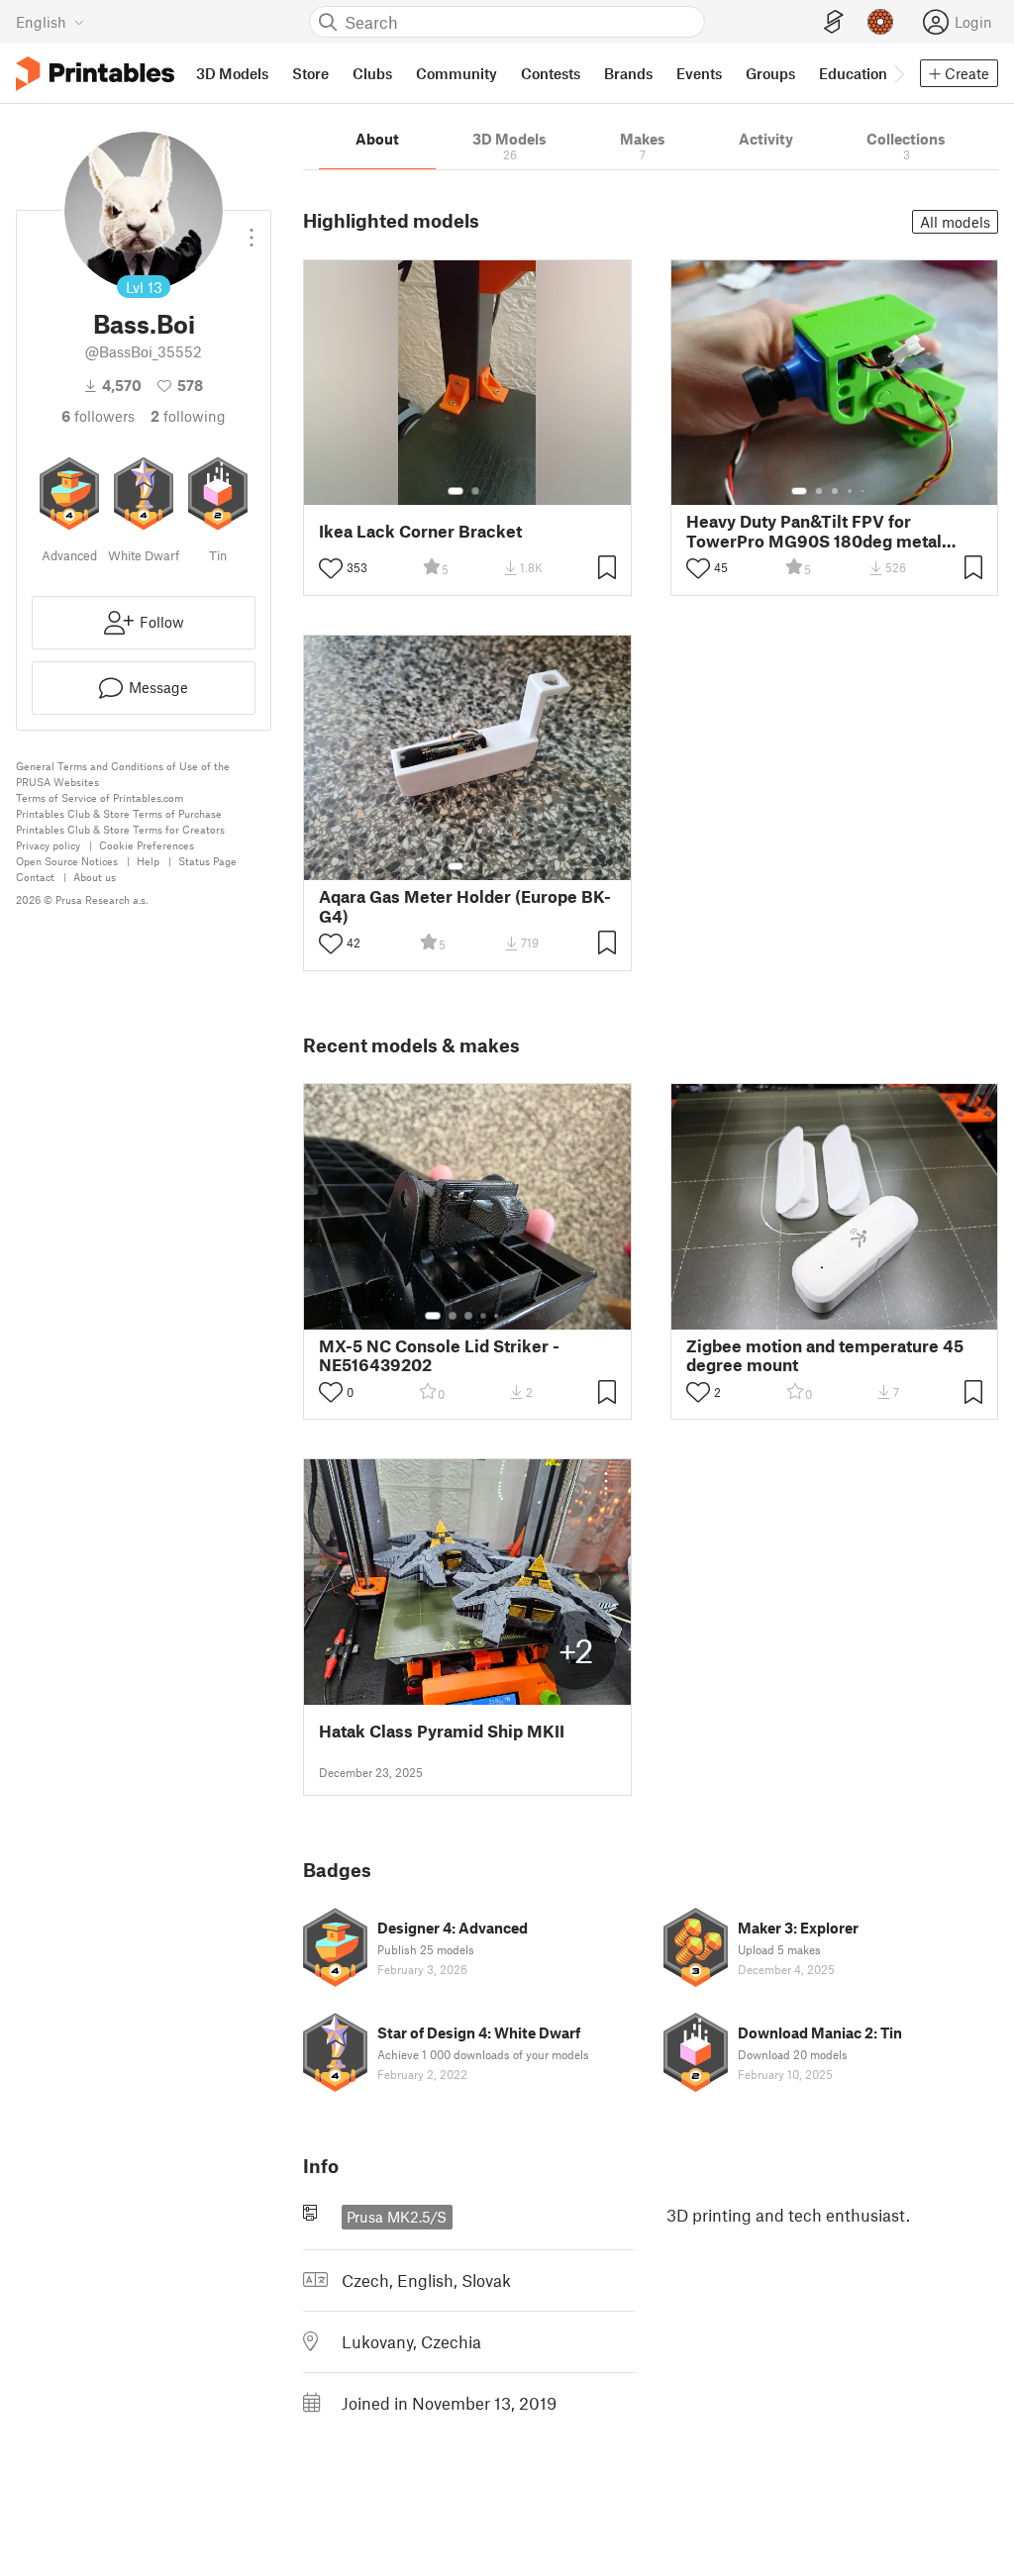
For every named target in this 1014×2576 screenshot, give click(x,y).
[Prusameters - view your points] (880, 22)
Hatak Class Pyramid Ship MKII (442, 1731)
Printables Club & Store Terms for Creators (120, 829)
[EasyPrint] (834, 22)
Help (148, 861)
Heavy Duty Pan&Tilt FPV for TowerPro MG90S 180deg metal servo (814, 531)
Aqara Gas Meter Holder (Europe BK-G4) (465, 906)
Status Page (207, 861)
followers (98, 416)
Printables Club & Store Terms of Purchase (119, 813)
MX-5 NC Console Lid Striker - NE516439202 (439, 1355)
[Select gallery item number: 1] (456, 491)
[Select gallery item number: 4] (851, 491)
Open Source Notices (67, 861)
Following (188, 416)
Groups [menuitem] (770, 73)
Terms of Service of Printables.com (100, 797)
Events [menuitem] (699, 73)
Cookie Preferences (147, 845)
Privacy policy (48, 845)
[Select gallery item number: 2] (475, 491)
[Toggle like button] (331, 568)
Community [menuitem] (456, 73)
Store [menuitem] (310, 73)
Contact (35, 877)
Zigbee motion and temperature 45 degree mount (825, 1355)
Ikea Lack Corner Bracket (420, 531)
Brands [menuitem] (628, 73)
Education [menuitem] (853, 73)
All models (955, 222)
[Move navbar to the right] (898, 73)
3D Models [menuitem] (232, 73)
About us (95, 877)
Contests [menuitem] (551, 73)
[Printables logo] (95, 74)
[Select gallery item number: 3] (835, 491)
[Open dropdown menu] (252, 230)
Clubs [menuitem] (372, 73)
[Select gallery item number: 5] (864, 491)
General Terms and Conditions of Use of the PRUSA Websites (123, 774)
